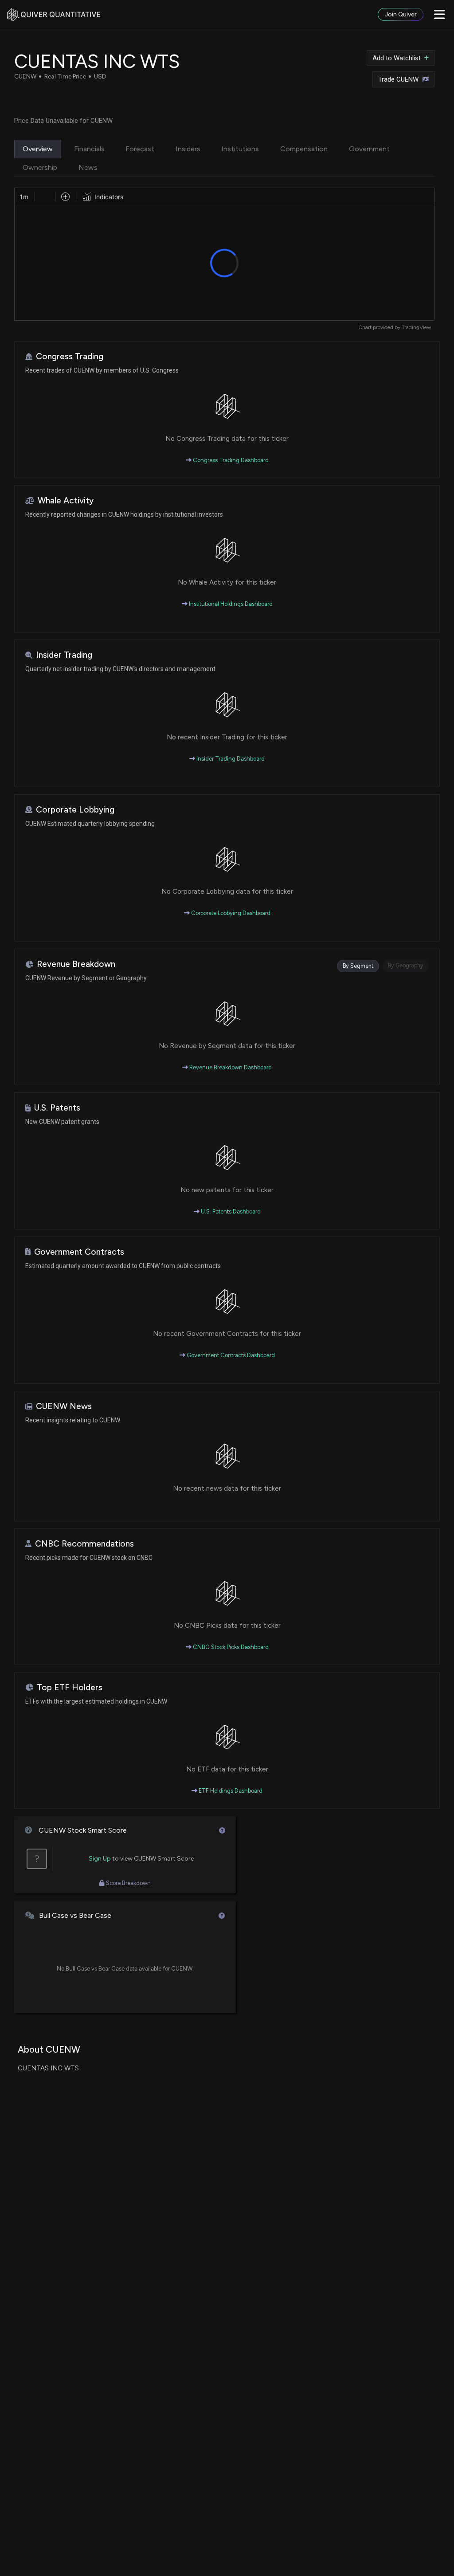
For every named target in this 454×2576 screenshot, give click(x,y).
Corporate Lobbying (75, 810)
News (88, 167)
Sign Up (100, 1859)
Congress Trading (70, 356)
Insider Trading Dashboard (230, 759)
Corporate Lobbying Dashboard (230, 913)
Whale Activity (66, 501)
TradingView (416, 327)
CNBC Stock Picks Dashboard (230, 1647)
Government (369, 149)
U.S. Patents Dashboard (230, 1211)
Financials (89, 149)
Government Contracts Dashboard (230, 1355)
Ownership (40, 167)
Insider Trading (64, 655)
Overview (38, 149)
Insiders (188, 149)
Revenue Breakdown (76, 964)
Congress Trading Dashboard (230, 460)
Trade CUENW (398, 79)
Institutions (240, 149)
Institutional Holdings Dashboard (230, 604)
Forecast (140, 149)
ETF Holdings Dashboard (230, 1791)
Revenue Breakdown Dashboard (230, 1067)
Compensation (304, 149)
